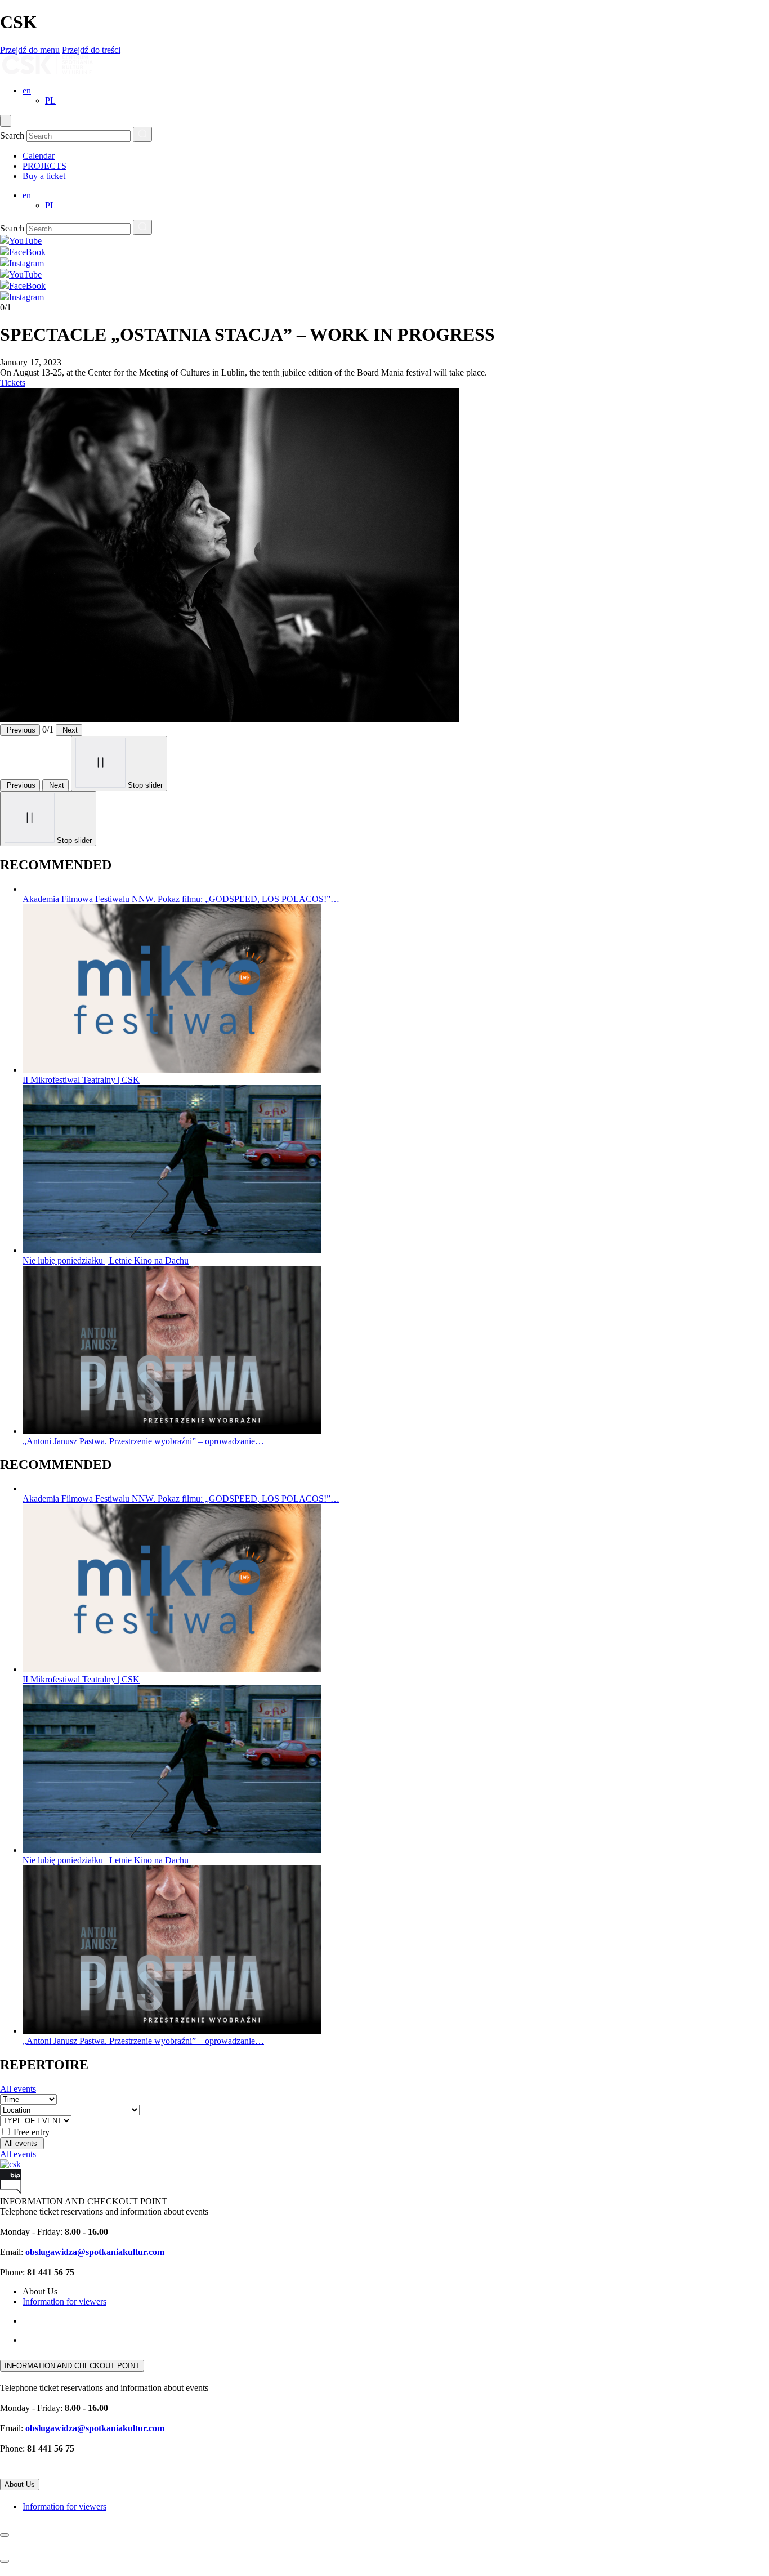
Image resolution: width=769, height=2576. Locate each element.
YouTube (25, 274)
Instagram (26, 297)
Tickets (13, 383)
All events (18, 2089)
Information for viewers (64, 2302)
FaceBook (27, 286)
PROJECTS (44, 166)
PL (50, 101)
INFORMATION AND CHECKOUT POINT (72, 2366)
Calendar (39, 156)
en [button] (27, 90)
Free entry (32, 2132)
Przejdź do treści (91, 50)
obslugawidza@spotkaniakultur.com (95, 2252)
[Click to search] (142, 134)
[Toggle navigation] (6, 121)
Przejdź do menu (30, 50)
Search (12, 135)
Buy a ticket (44, 176)
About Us (20, 2485)
